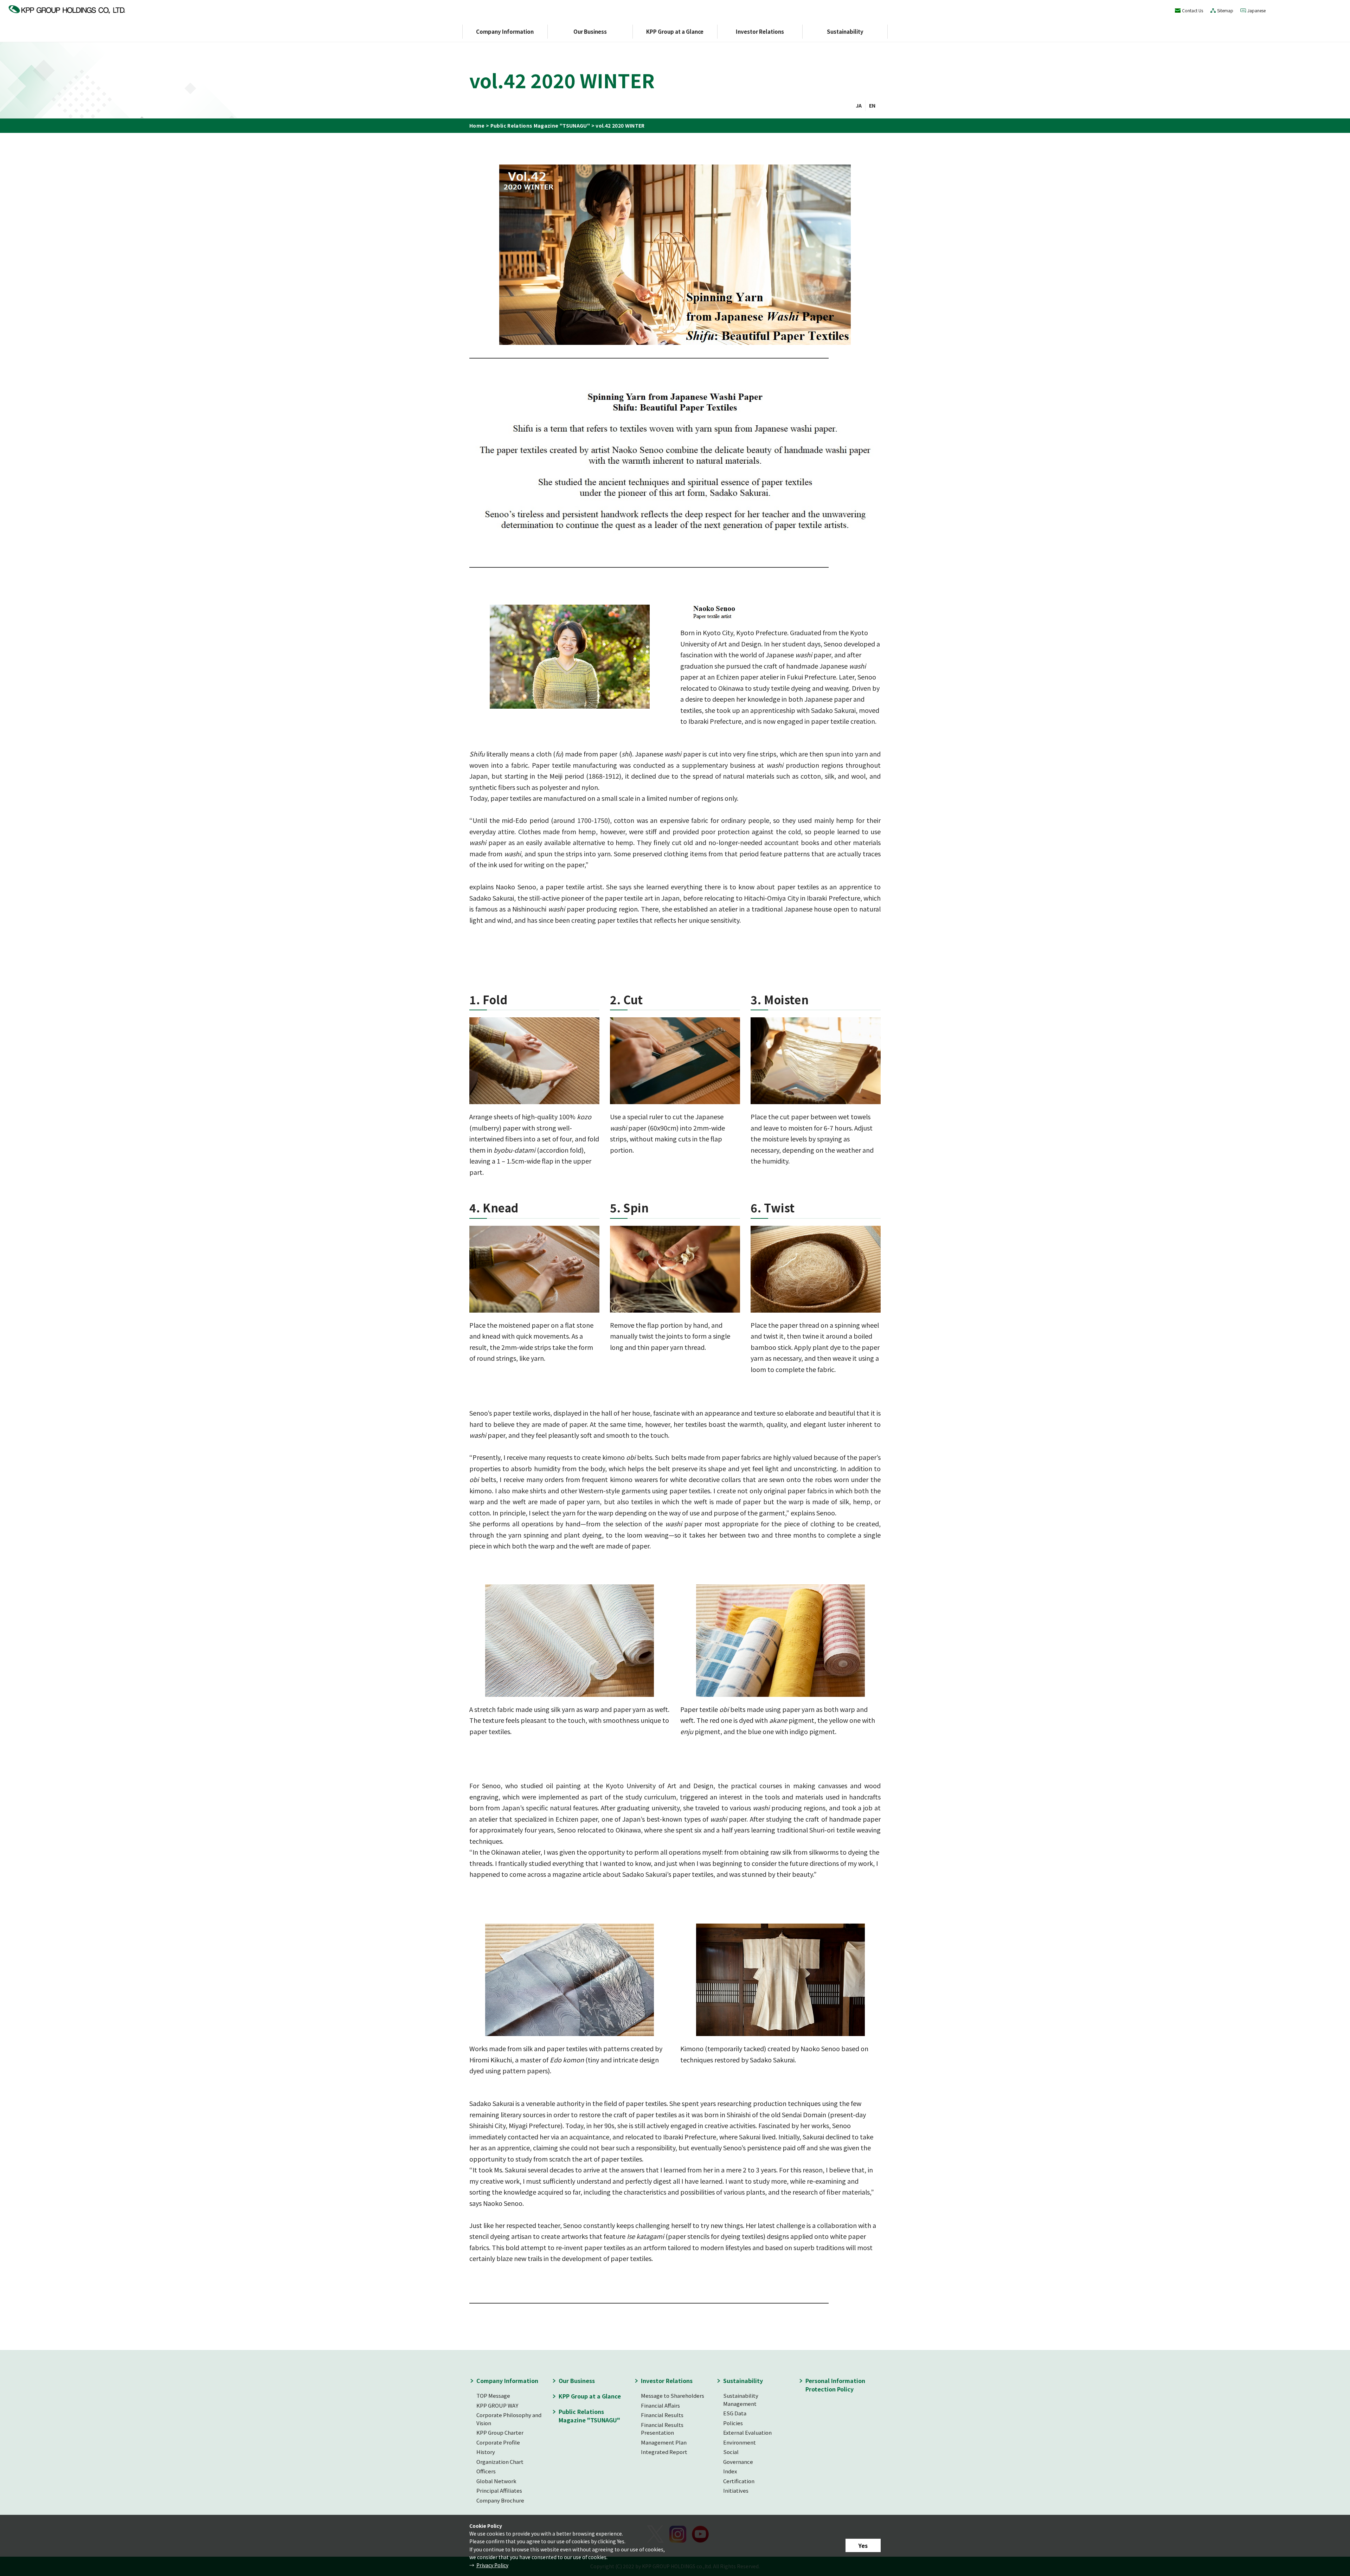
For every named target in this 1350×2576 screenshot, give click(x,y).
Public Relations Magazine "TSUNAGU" (540, 125)
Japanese (1256, 10)
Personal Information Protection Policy (835, 2385)
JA (859, 105)
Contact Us (1192, 10)
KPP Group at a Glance (675, 31)
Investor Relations (760, 31)
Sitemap (1225, 10)
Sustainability (845, 31)
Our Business (590, 31)
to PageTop (900, 2368)
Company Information (505, 31)
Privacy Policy (492, 2565)
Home (477, 125)
